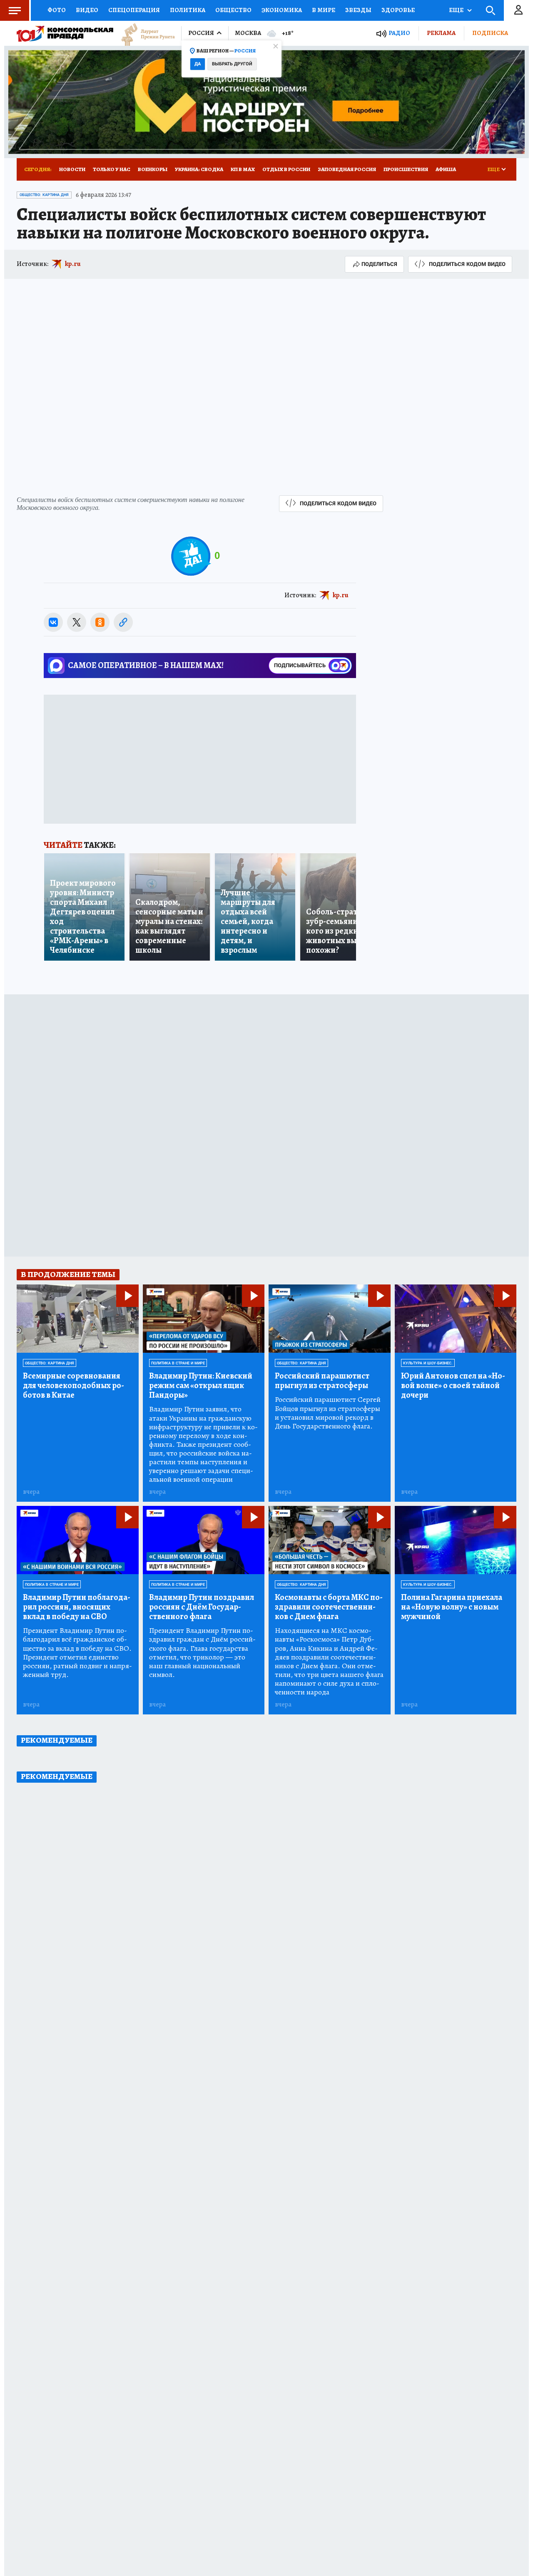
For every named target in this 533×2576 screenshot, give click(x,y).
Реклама (441, 33)
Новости (72, 169)
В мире (324, 10)
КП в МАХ (243, 169)
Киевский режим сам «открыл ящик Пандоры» (201, 1385)
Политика (188, 10)
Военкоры (153, 169)
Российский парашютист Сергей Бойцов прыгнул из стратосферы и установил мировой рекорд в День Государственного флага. (328, 1413)
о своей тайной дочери (453, 1385)
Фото (57, 10)
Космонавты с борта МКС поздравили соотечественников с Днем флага (329, 1607)
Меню (15, 10)
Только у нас (112, 169)
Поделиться (379, 264)
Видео (87, 10)
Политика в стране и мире (178, 1363)
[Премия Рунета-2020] (144, 34)
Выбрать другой (232, 64)
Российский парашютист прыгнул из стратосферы (322, 1381)
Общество (233, 10)
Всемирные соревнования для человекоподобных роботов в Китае (73, 1385)
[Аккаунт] (518, 10)
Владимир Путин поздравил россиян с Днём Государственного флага (202, 1607)
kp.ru (73, 264)
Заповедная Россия (347, 169)
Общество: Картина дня (44, 195)
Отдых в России (286, 169)
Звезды (358, 10)
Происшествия (406, 169)
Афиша (446, 169)
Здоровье (398, 10)
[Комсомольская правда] (65, 33)
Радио (399, 33)
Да (198, 64)
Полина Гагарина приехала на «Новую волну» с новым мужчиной (452, 1607)
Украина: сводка (199, 169)
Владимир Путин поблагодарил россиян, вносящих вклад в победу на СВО (77, 1607)
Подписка (490, 33)
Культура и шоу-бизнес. (428, 1363)
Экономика (282, 10)
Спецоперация (134, 10)
